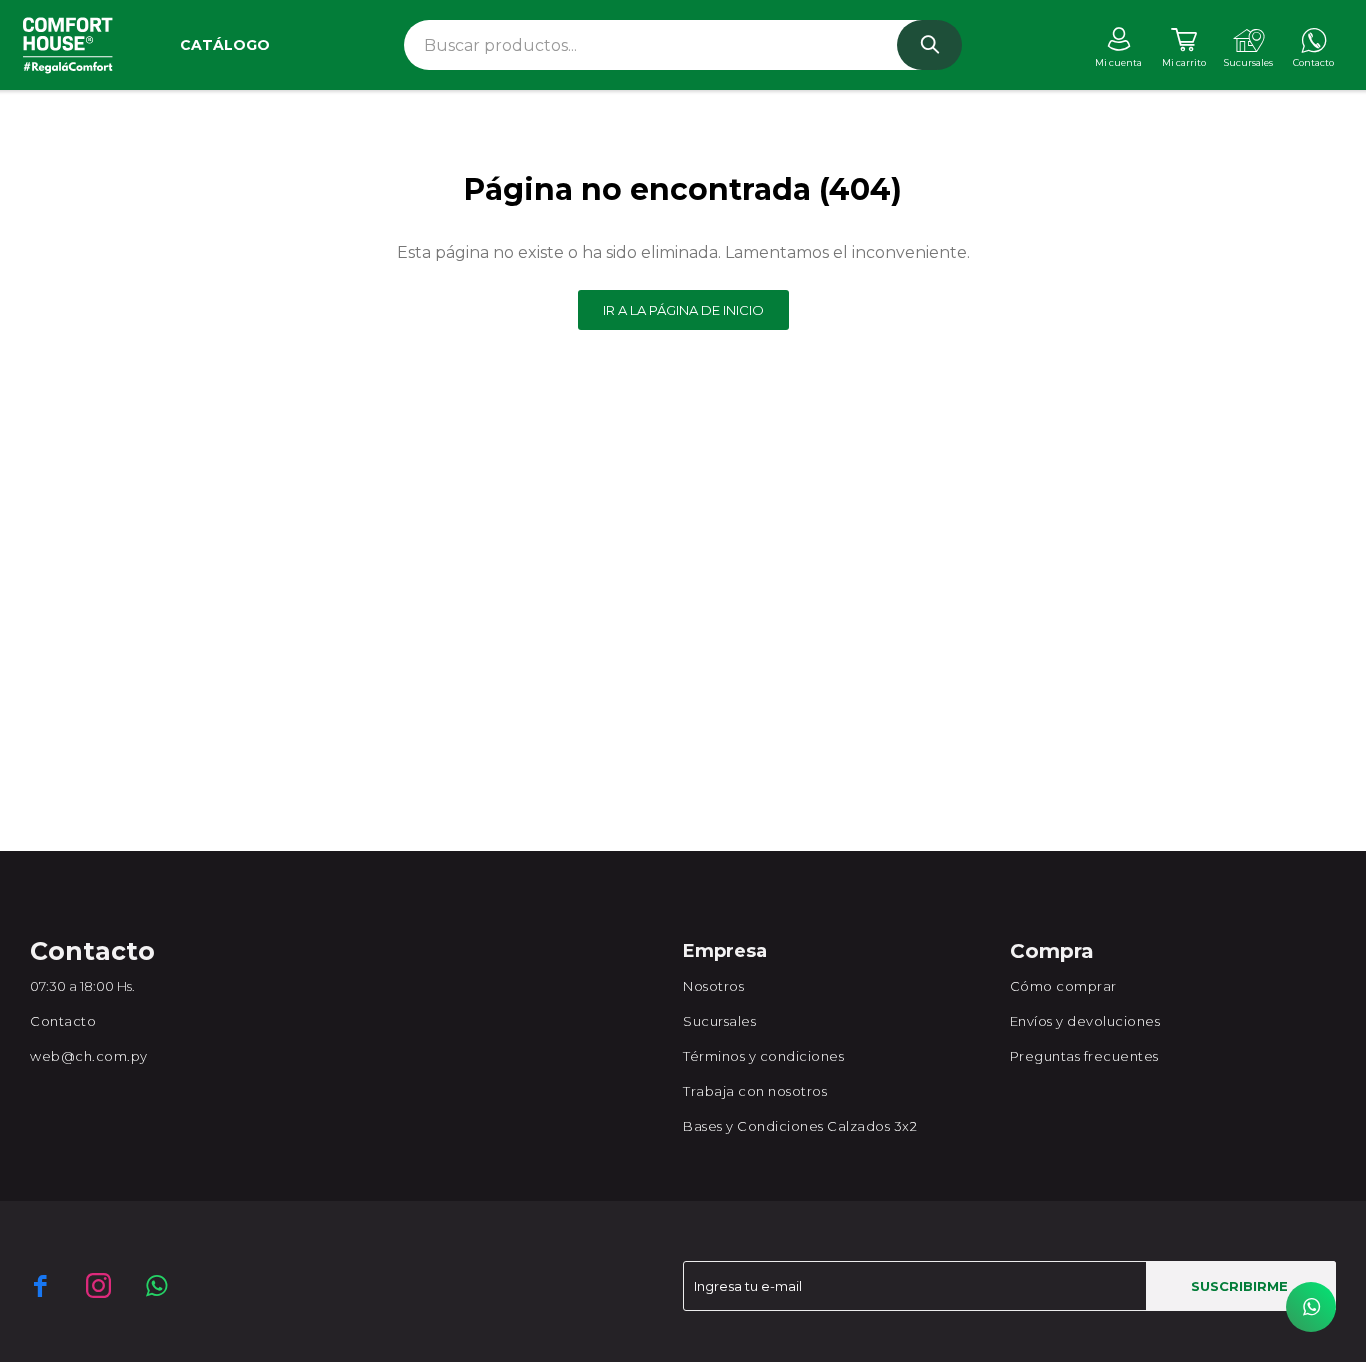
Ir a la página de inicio (683, 310)
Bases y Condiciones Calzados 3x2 (800, 1126)
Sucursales (719, 1021)
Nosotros (713, 986)
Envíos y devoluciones (1085, 1021)
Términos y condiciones (763, 1056)
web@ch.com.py (89, 1056)
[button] (929, 45)
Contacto (63, 1021)
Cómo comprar (1063, 986)
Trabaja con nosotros (755, 1091)
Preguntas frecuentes (1084, 1056)
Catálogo (225, 45)
